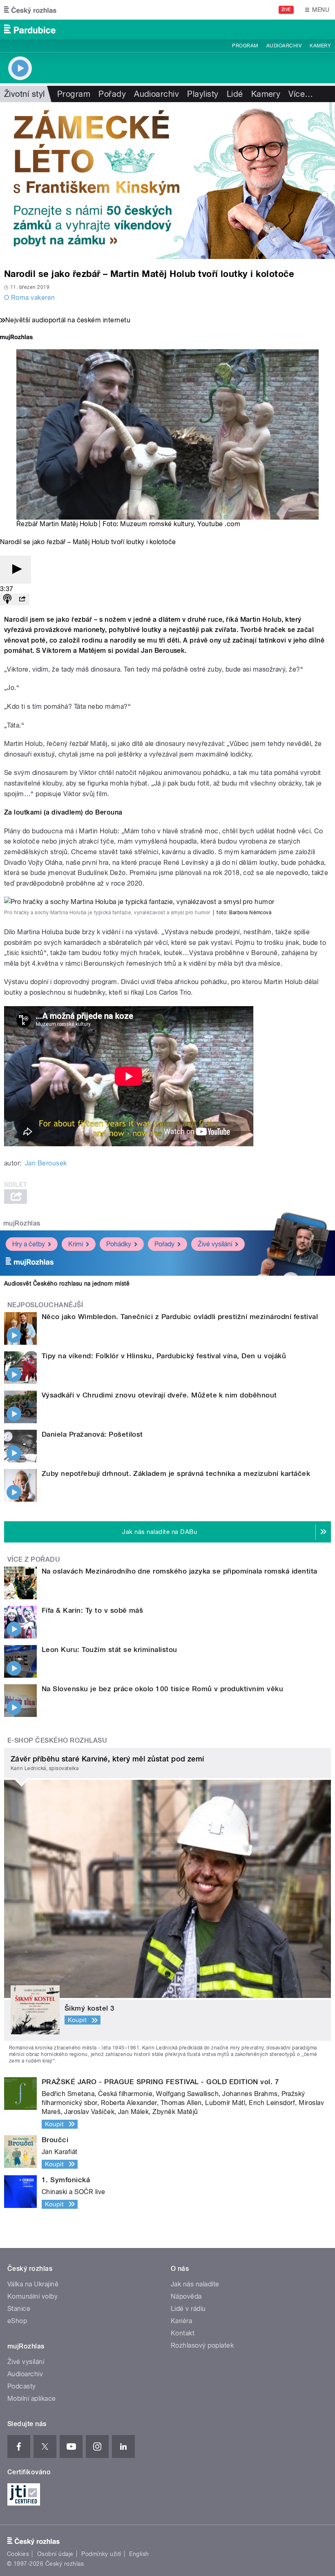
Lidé (235, 94)
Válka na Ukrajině (33, 2284)
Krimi (76, 1244)
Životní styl (25, 94)
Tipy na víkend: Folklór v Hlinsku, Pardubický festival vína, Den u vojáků (164, 1356)
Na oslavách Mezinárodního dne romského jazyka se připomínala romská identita (179, 1571)
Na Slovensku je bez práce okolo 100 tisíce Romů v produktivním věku (162, 1689)
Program (245, 46)
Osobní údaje (55, 2554)
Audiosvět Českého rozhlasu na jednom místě (67, 1284)
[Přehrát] (16, 570)
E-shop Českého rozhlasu (57, 1740)
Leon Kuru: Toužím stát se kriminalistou (109, 1650)
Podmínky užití (101, 2554)
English (139, 2554)
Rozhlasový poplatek (202, 2345)
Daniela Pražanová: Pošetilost (92, 1434)
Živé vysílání (215, 1244)
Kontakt (183, 2333)
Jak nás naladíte (195, 2284)
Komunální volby (32, 2296)
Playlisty (203, 94)
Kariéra (181, 2321)
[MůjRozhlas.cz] (16, 338)
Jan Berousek (46, 1163)
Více (301, 94)
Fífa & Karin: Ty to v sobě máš (92, 1610)
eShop (17, 2321)
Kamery (320, 46)
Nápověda (186, 2296)
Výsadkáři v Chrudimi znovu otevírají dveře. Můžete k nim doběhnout (159, 1395)
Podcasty (22, 2386)
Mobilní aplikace (32, 2399)
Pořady (112, 94)
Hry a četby (29, 1244)
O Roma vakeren (30, 298)
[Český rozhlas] (30, 10)
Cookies (18, 2554)
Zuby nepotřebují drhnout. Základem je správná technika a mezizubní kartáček (176, 1473)
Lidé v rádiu (188, 2309)
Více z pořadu (34, 1559)
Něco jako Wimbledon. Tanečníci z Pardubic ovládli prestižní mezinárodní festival (180, 1317)
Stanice (19, 2309)
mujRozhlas (22, 1223)
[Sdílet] (22, 599)
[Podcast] (7, 599)
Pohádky (119, 1244)
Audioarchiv (284, 46)
